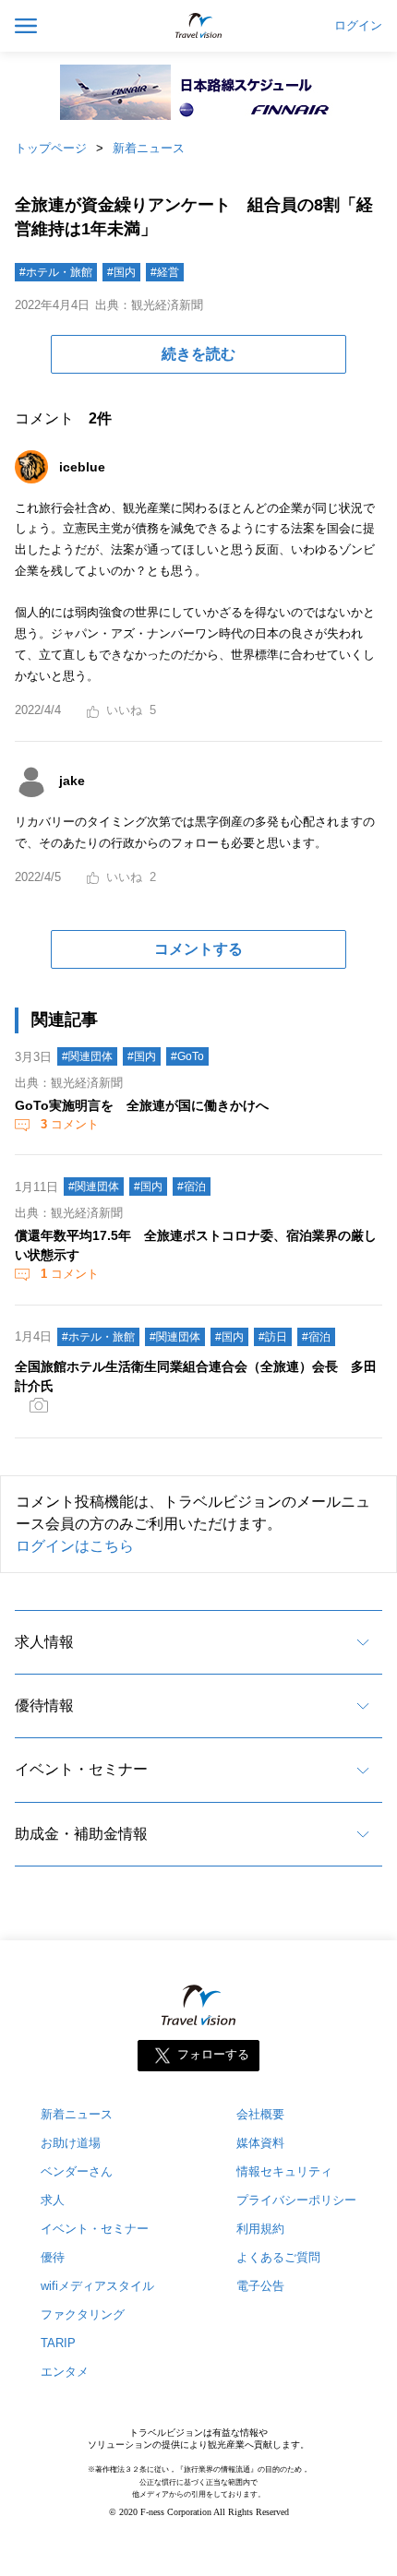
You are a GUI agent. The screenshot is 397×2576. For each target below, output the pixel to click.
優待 (53, 2257)
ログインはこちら (75, 1546)
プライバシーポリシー (296, 2200)
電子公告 (260, 2286)
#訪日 (273, 1337)
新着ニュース (149, 148)
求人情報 (44, 1642)
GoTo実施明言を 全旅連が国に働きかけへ (142, 1105)
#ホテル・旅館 (56, 272)
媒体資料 (260, 2143)
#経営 (165, 272)
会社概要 (260, 2114)
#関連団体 (87, 1056)
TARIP (58, 2343)
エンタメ (65, 2372)
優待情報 (44, 1705)
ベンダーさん (77, 2171)
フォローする (213, 2055)
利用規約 (260, 2229)
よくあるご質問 (278, 2257)
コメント (70, 1124)
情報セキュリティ (284, 2171)
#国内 (121, 272)
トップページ (51, 148)
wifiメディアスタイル (97, 2286)
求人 (53, 2200)
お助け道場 (71, 2143)
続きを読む (198, 354)
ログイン (358, 26)
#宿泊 (192, 1187)
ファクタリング (83, 2314)
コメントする (198, 949)
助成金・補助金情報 (81, 1834)
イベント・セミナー (81, 1769)
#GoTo (187, 1056)
